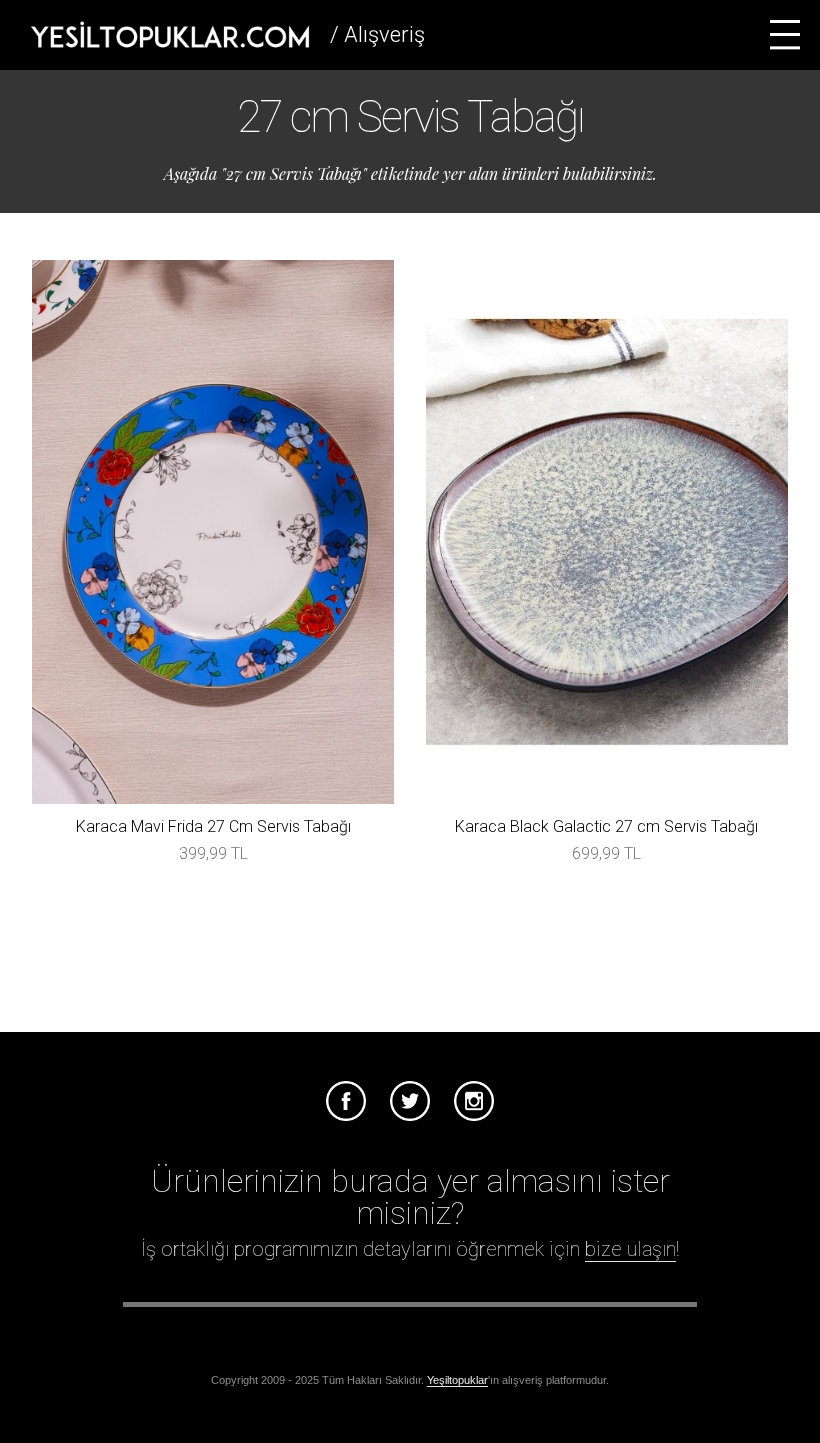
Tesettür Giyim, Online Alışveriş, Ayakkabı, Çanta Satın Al (170, 35)
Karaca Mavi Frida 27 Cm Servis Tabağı (213, 826)
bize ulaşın (630, 1249)
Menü (785, 35)
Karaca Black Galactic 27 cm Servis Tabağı (606, 826)
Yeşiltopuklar (457, 1380)
